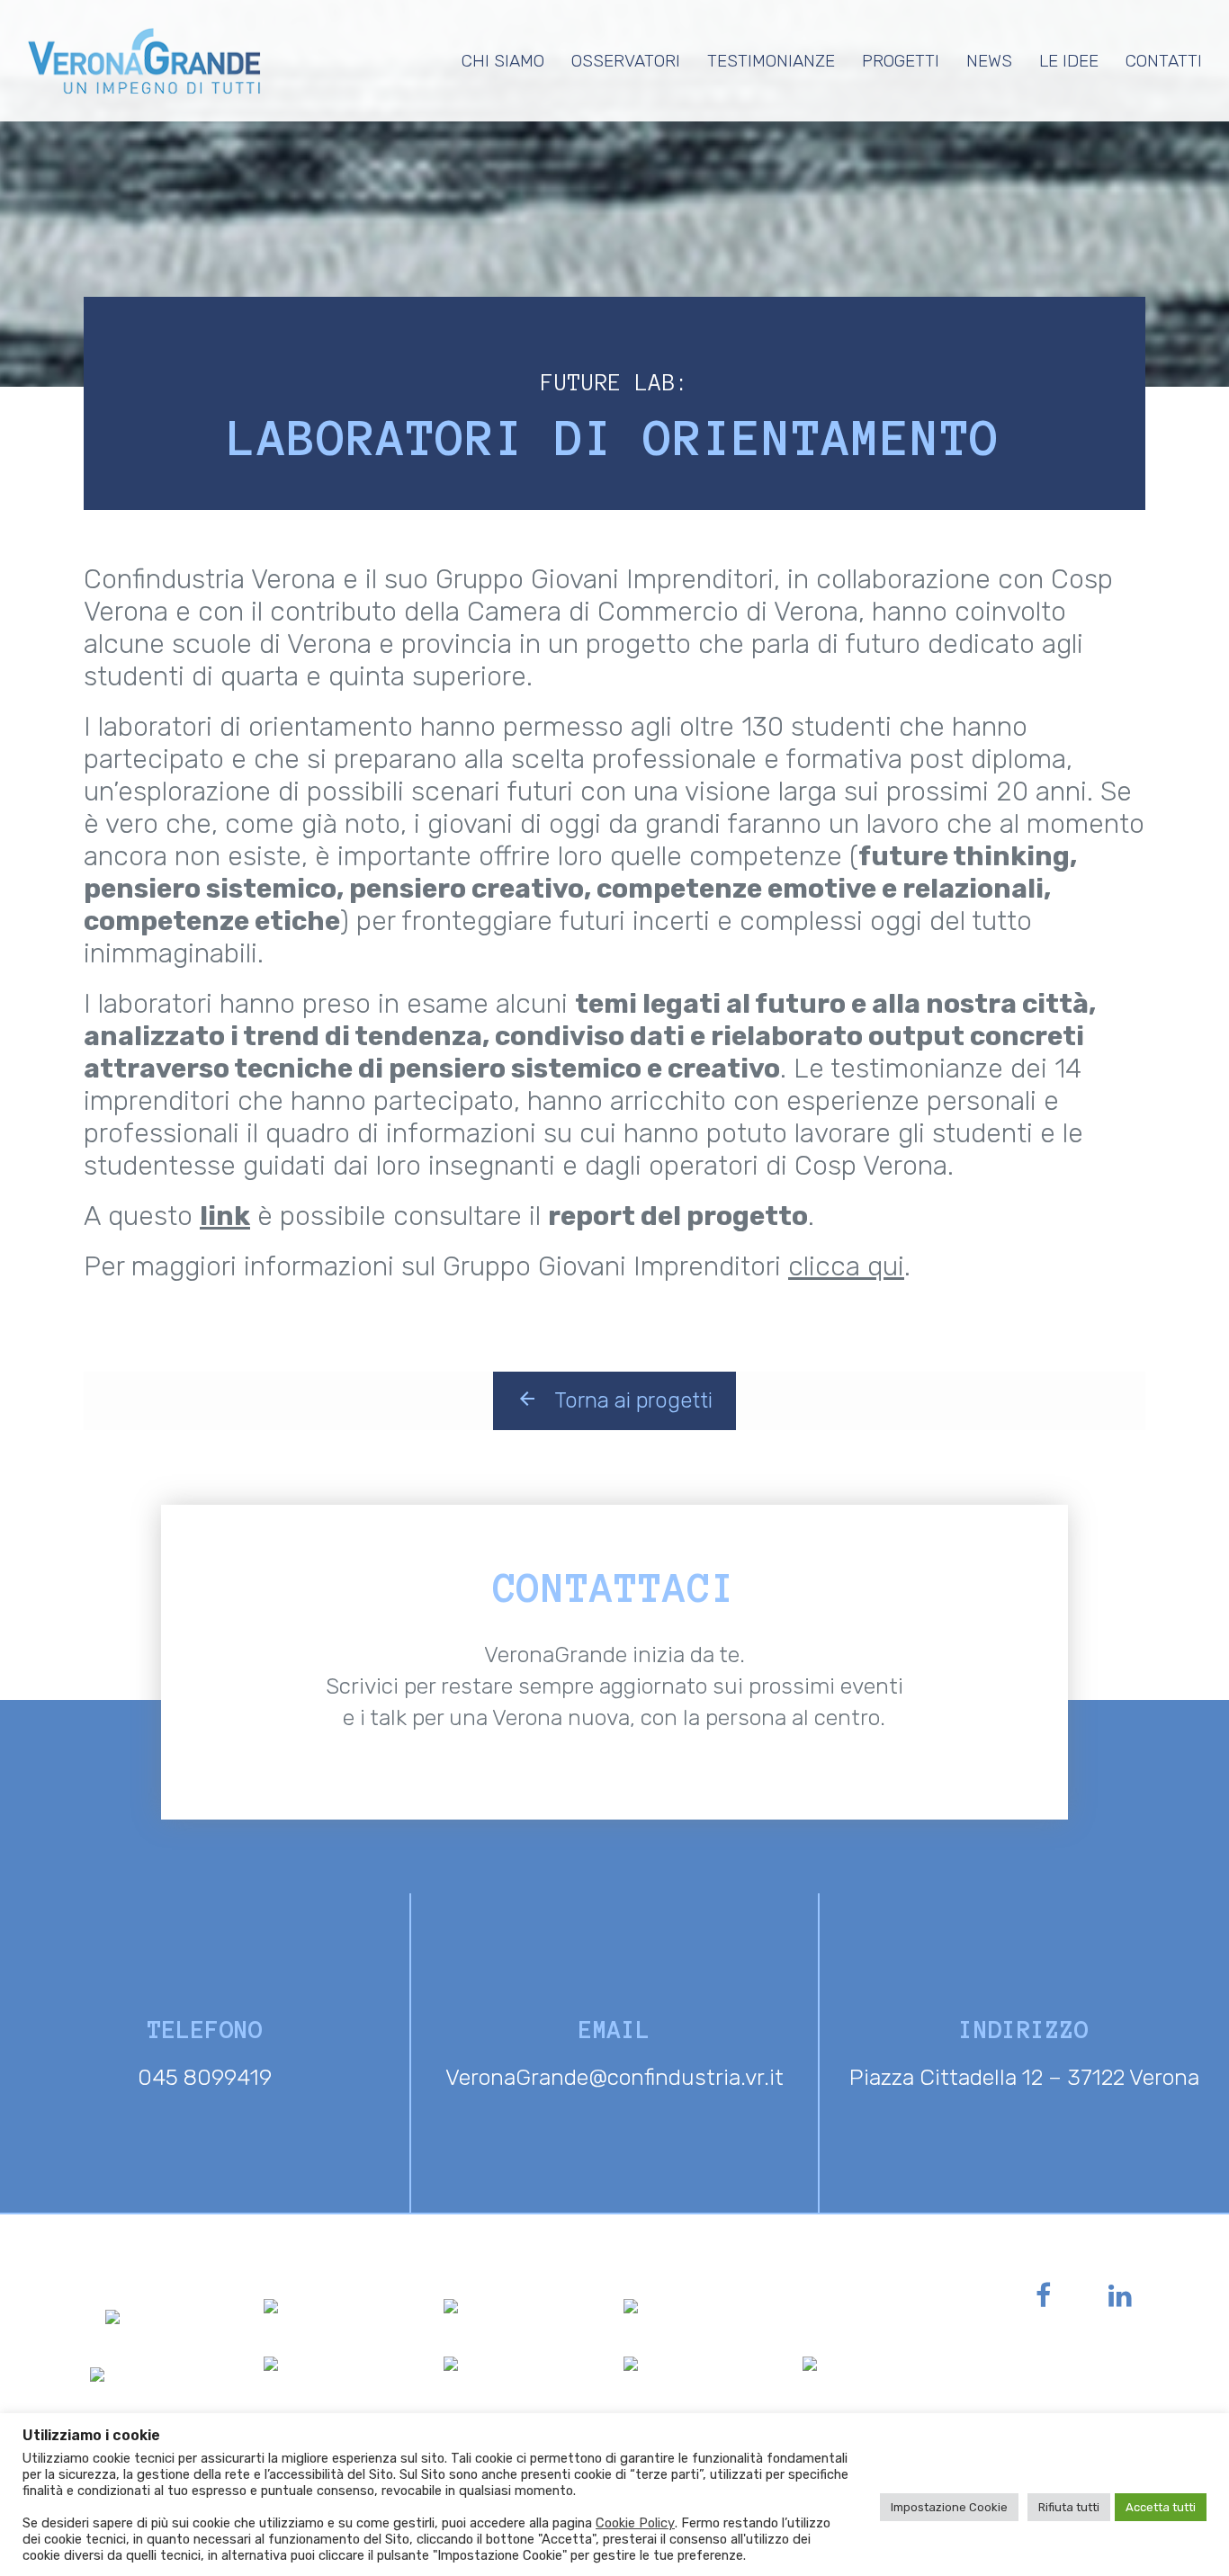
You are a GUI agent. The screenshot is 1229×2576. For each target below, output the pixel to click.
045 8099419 (205, 2077)
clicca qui (846, 1266)
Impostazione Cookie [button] (949, 2507)
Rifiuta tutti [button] (1069, 2507)
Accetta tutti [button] (1161, 2507)
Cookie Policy (635, 2523)
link (225, 1216)
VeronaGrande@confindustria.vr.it (614, 2077)
